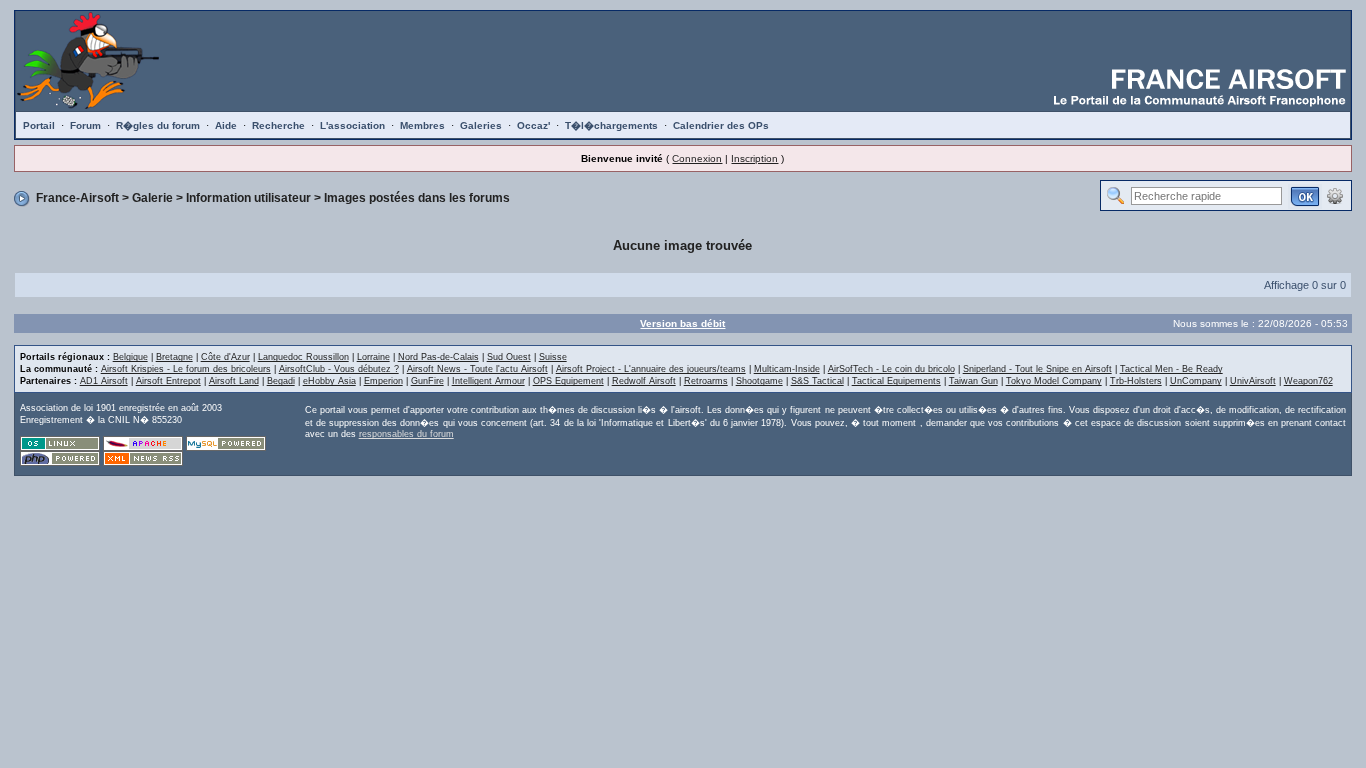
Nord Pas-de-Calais (438, 357)
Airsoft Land (234, 381)
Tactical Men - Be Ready (1171, 369)
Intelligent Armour (488, 381)
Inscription (754, 158)
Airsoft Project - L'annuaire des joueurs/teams (651, 369)
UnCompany (1196, 381)
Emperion (383, 381)
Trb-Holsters (1136, 381)
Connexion (697, 158)
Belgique (130, 357)
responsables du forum (406, 434)
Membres (422, 125)
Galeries (481, 125)
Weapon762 (1308, 381)
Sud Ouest (509, 357)
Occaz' (533, 125)
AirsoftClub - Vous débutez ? (339, 369)
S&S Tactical (817, 381)
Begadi (281, 381)
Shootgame (759, 381)
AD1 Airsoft (104, 381)
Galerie (152, 198)
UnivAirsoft (1253, 381)
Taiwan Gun (973, 381)
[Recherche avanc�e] (1335, 195)
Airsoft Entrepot (168, 381)
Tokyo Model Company (1054, 381)
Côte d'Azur (225, 357)
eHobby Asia (329, 381)
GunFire (427, 381)
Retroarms (706, 381)
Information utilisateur (248, 198)
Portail (39, 125)
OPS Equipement (568, 381)
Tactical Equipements (896, 381)
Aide (226, 125)
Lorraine (373, 357)
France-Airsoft (77, 198)
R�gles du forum (158, 125)
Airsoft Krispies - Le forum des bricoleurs (186, 369)
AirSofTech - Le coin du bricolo (891, 369)
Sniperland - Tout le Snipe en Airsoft (1037, 369)
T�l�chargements (611, 125)
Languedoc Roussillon (303, 357)
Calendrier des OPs (721, 125)
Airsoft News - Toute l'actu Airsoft (477, 369)
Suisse (553, 357)
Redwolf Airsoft (644, 381)
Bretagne (174, 357)
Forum (85, 125)
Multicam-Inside (787, 369)
